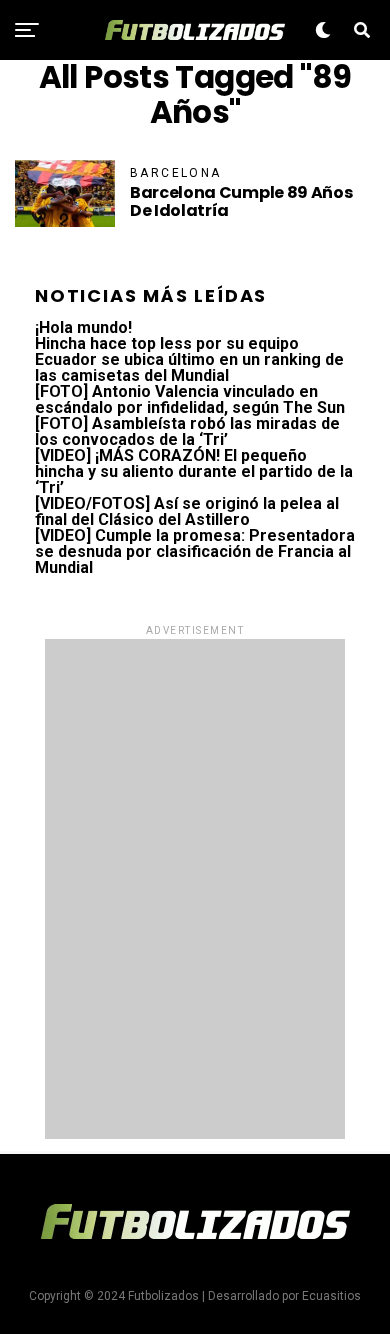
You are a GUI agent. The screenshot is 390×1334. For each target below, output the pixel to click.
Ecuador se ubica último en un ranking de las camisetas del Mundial (189, 367)
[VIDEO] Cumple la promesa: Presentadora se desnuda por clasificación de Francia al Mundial (195, 551)
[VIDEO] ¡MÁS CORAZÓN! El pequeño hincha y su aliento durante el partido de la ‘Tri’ (194, 471)
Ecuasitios (331, 1296)
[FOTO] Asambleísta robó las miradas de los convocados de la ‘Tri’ (187, 431)
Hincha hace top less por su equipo (167, 343)
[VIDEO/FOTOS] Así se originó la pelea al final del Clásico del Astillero (187, 511)
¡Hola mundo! (83, 327)
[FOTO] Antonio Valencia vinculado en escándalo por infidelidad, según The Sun (190, 399)
